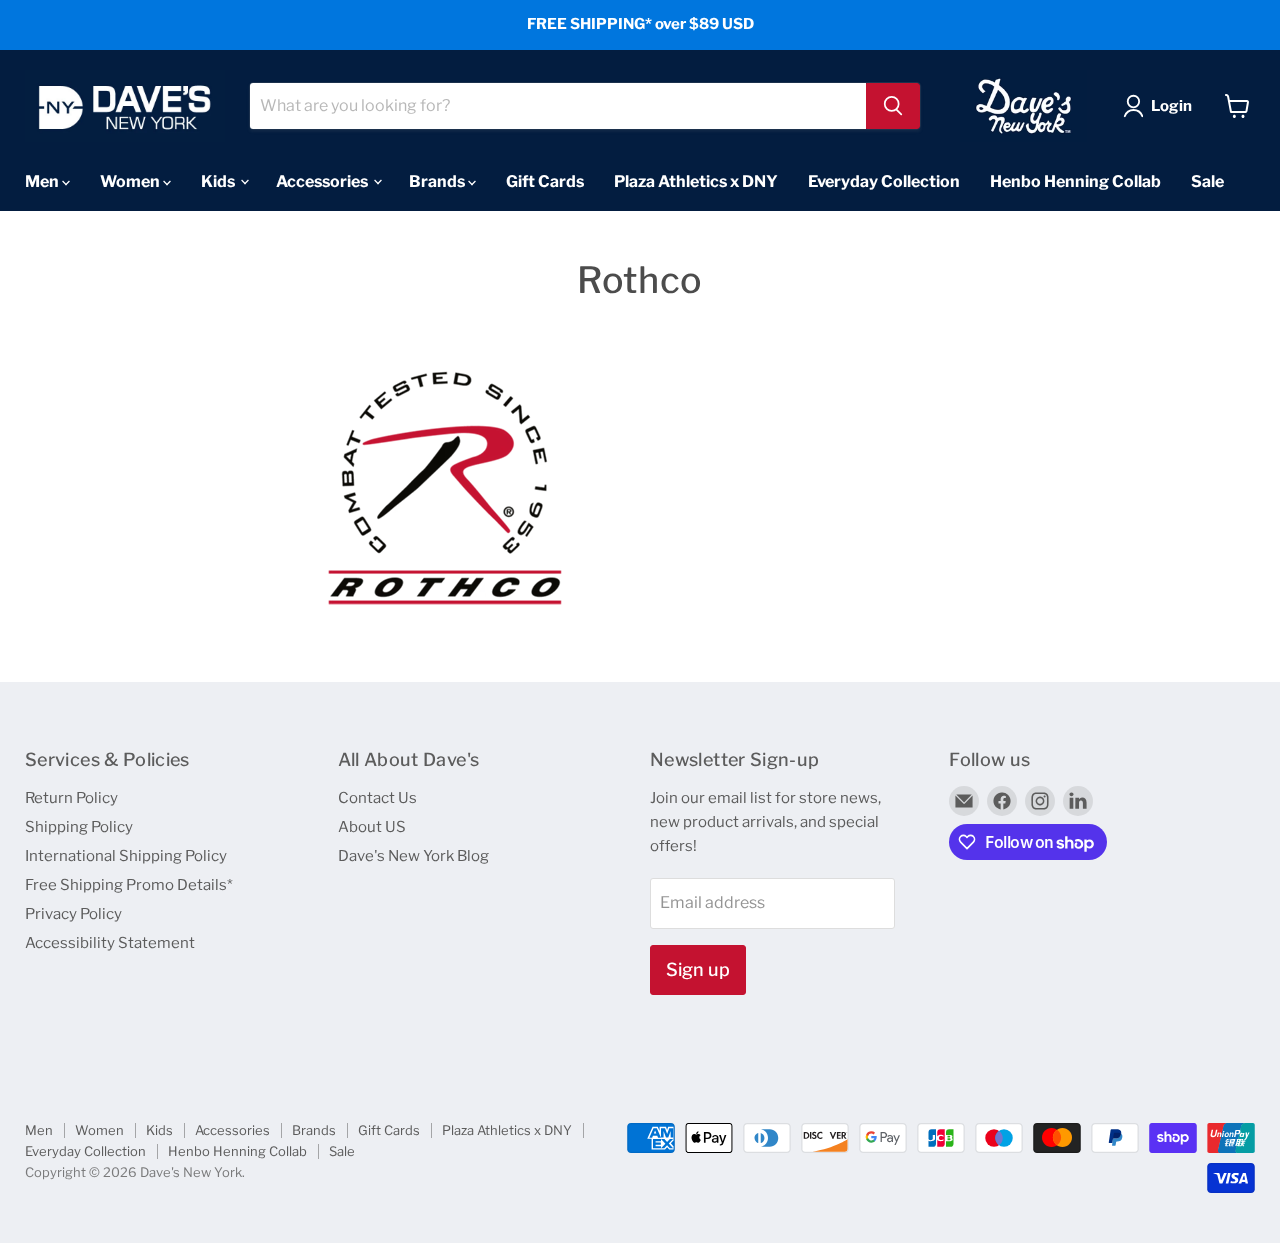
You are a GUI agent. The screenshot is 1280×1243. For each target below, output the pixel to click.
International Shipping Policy (126, 856)
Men (43, 180)
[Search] (893, 106)
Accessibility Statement (110, 943)
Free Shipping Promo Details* (129, 885)
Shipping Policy (79, 827)
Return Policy (71, 798)
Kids (219, 180)
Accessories (323, 180)
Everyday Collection (884, 180)
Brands (438, 180)
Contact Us (377, 798)
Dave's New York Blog (413, 856)
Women (131, 180)
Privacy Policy (73, 914)
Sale (1207, 180)
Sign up (698, 969)
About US (372, 827)
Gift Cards (545, 180)
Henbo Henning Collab (1075, 180)
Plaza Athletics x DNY (696, 180)
